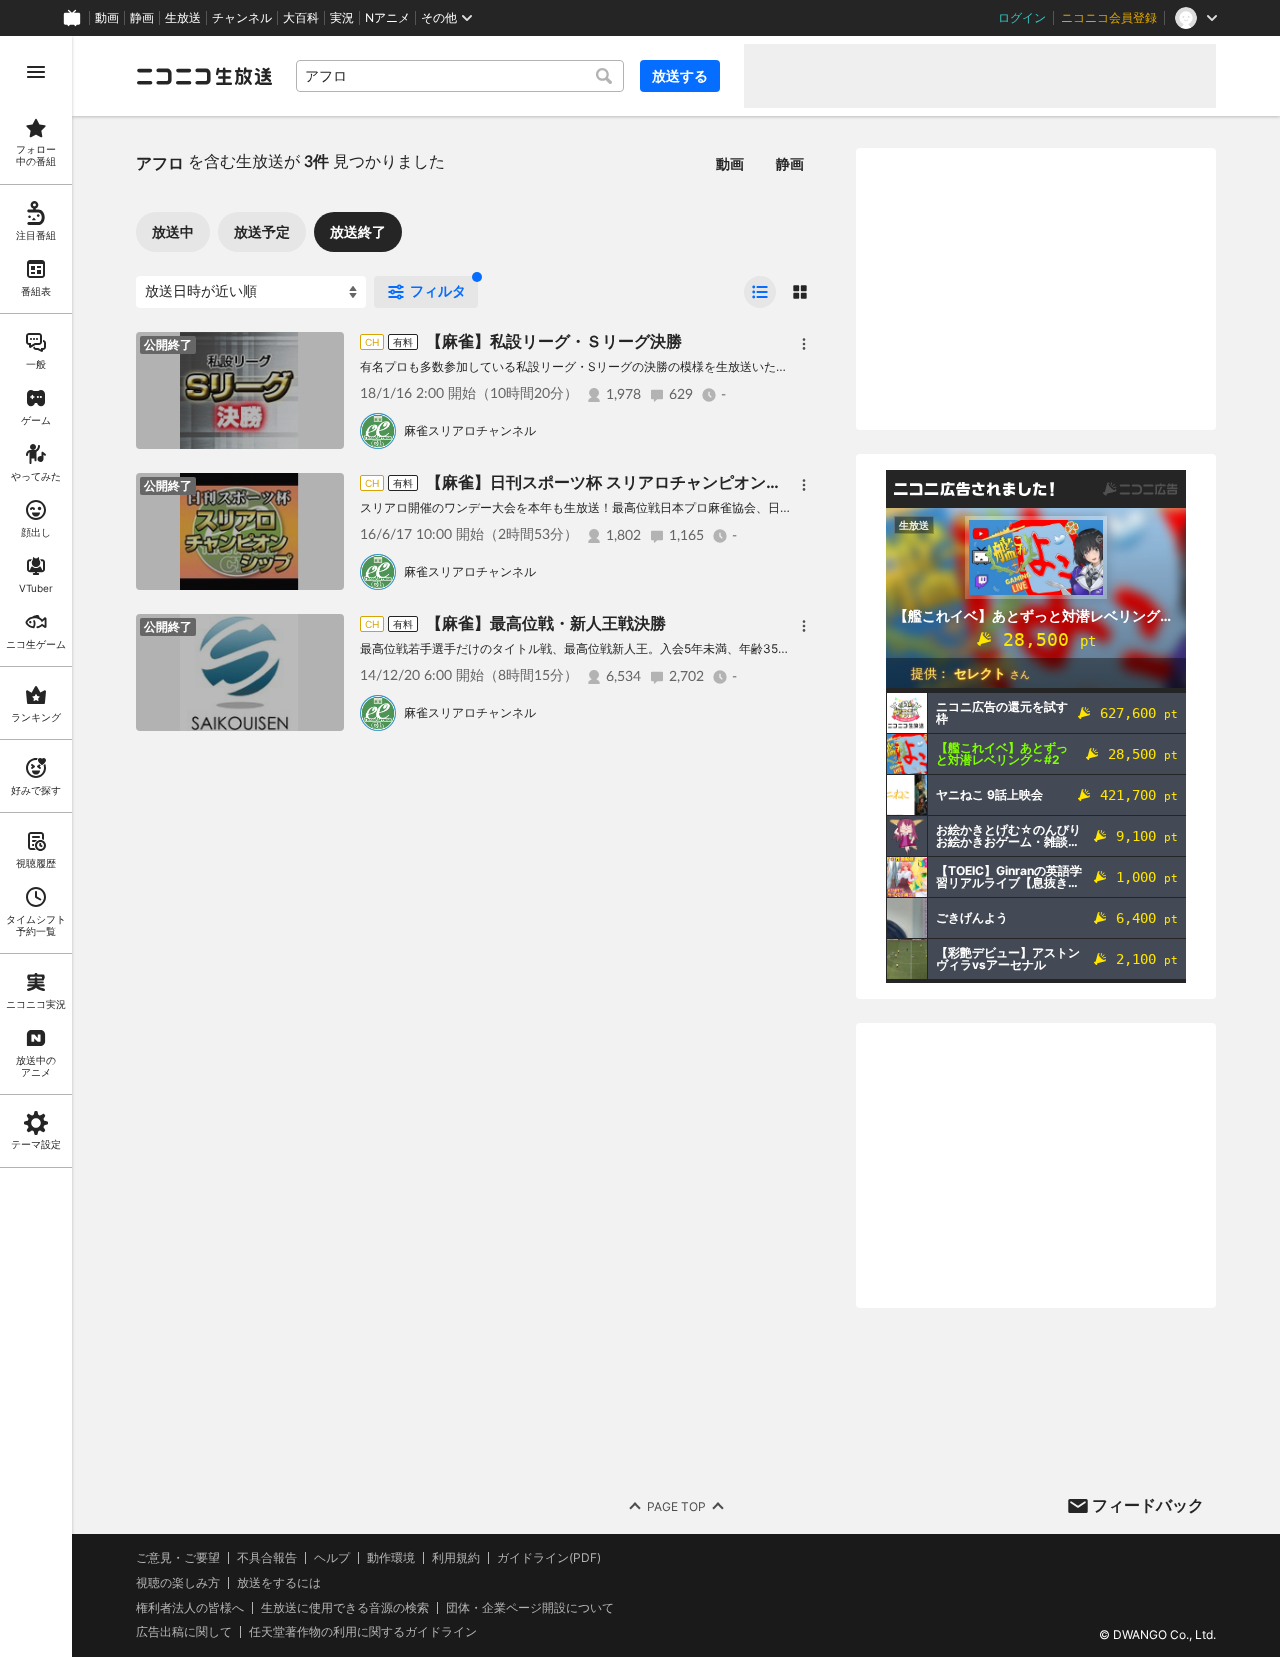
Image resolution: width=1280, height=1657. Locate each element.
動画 (107, 18)
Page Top (676, 1506)
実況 (342, 18)
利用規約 (456, 1558)
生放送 (183, 18)
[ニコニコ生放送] (204, 76)
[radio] (760, 292)
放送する (680, 75)
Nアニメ (387, 18)
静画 (142, 18)
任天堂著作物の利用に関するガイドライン (363, 1632)
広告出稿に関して (184, 1631)
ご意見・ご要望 (178, 1557)
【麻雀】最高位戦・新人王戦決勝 (546, 623)
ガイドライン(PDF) (549, 1558)
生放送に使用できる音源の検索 (345, 1608)
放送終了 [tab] (358, 231)
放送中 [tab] (173, 231)
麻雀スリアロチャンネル (470, 430)
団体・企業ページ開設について (530, 1608)
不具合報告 (267, 1558)
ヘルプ (332, 1558)
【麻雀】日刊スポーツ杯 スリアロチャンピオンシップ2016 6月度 (663, 482)
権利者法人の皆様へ (190, 1607)
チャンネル (242, 18)
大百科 (301, 18)
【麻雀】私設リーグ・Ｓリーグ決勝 (554, 341)
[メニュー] (804, 344)
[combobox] (460, 76)
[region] (36, 846)
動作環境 (391, 1558)
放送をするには (279, 1583)
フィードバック (1148, 1505)
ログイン (1022, 18)
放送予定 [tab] (262, 231)
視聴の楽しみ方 (178, 1582)
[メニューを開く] (36, 72)
